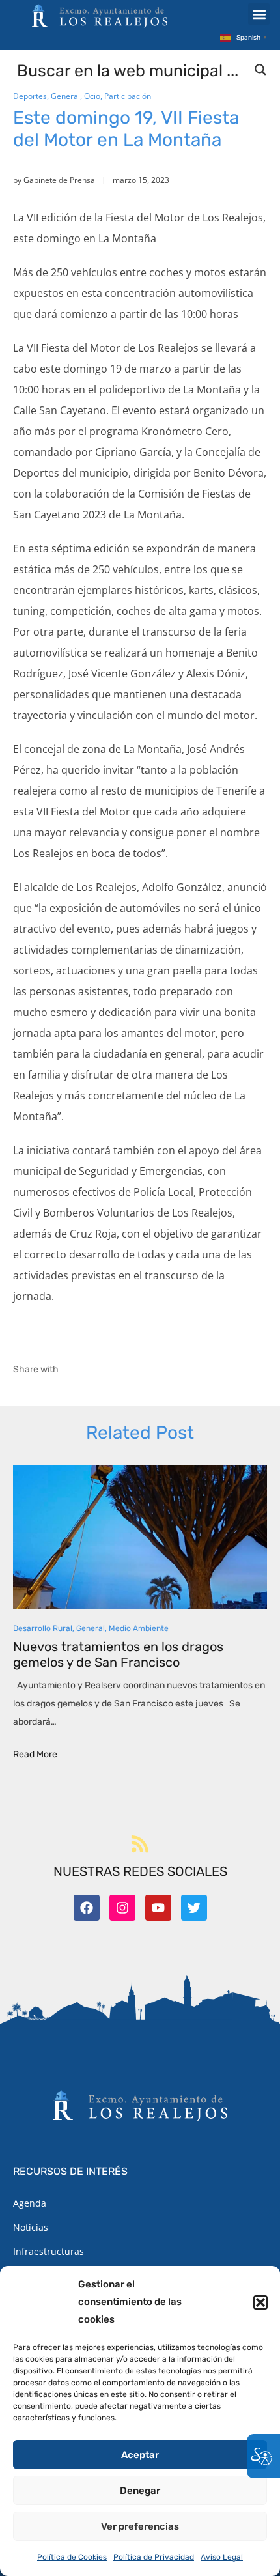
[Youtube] (158, 1908)
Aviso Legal (222, 2557)
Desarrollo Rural (43, 1628)
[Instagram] (122, 1908)
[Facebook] (87, 1908)
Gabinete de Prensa (59, 180)
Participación (128, 96)
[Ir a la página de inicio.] (100, 16)
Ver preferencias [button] (140, 2526)
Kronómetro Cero (185, 431)
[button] (260, 2302)
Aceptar (140, 2455)
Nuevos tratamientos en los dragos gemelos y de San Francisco (118, 1654)
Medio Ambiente (139, 1628)
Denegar (140, 2491)
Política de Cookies (72, 2557)
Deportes (30, 96)
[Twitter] (194, 1908)
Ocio (92, 96)
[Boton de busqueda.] (260, 70)
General (65, 96)
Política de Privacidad (154, 2557)
